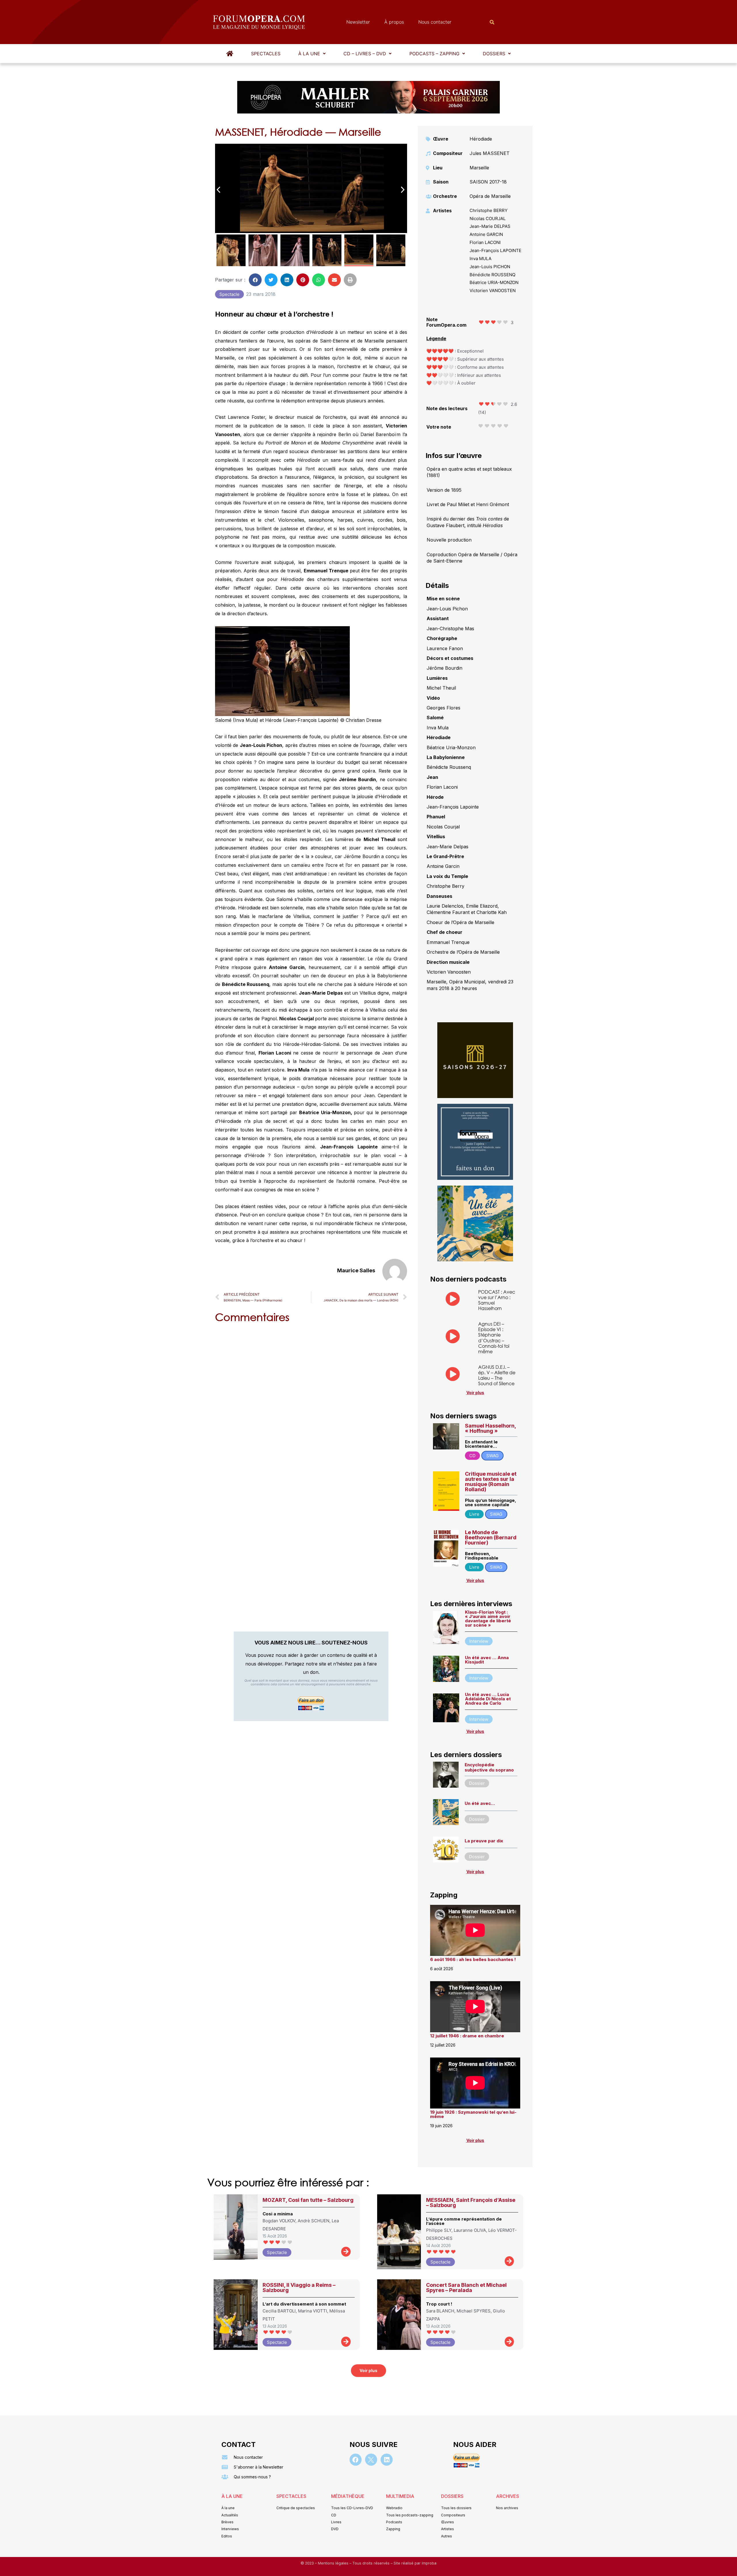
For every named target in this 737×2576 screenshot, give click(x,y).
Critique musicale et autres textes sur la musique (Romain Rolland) (491, 1482)
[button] (312, 54)
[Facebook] (356, 2460)
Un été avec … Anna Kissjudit (487, 1660)
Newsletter (358, 22)
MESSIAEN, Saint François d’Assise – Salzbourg (471, 2203)
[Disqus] (311, 1401)
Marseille (479, 168)
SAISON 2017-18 (488, 182)
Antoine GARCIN (486, 234)
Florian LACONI (485, 242)
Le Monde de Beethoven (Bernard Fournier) (491, 1537)
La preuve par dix (484, 1841)
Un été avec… (480, 1803)
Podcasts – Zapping (434, 54)
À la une (309, 54)
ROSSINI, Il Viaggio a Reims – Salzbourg (299, 2288)
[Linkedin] (387, 2460)
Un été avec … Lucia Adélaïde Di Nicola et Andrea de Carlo (488, 1699)
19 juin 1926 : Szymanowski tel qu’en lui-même (473, 2114)
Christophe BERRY (489, 210)
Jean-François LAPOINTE (495, 250)
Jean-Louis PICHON (490, 267)
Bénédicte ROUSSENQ (492, 275)
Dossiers (494, 54)
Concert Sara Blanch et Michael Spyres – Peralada (466, 2288)
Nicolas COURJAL (488, 218)
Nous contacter (435, 22)
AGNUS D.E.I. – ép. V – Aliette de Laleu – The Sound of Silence (497, 1375)
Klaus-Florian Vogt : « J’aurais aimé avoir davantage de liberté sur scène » (488, 1619)
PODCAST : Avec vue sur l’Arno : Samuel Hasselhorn (497, 1300)
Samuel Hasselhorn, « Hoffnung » (490, 1428)
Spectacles (266, 54)
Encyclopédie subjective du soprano (489, 1767)
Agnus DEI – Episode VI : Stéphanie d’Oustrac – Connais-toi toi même (494, 1338)
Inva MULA (480, 259)
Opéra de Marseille (490, 196)
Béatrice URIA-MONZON (494, 282)
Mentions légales (334, 2563)
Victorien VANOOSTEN (493, 290)
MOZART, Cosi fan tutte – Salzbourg (308, 2200)
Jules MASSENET (490, 153)
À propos (394, 22)
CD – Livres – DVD (365, 54)
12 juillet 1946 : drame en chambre (467, 2036)
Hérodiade (481, 139)
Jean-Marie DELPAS (490, 226)
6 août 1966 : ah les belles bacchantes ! (473, 1959)
